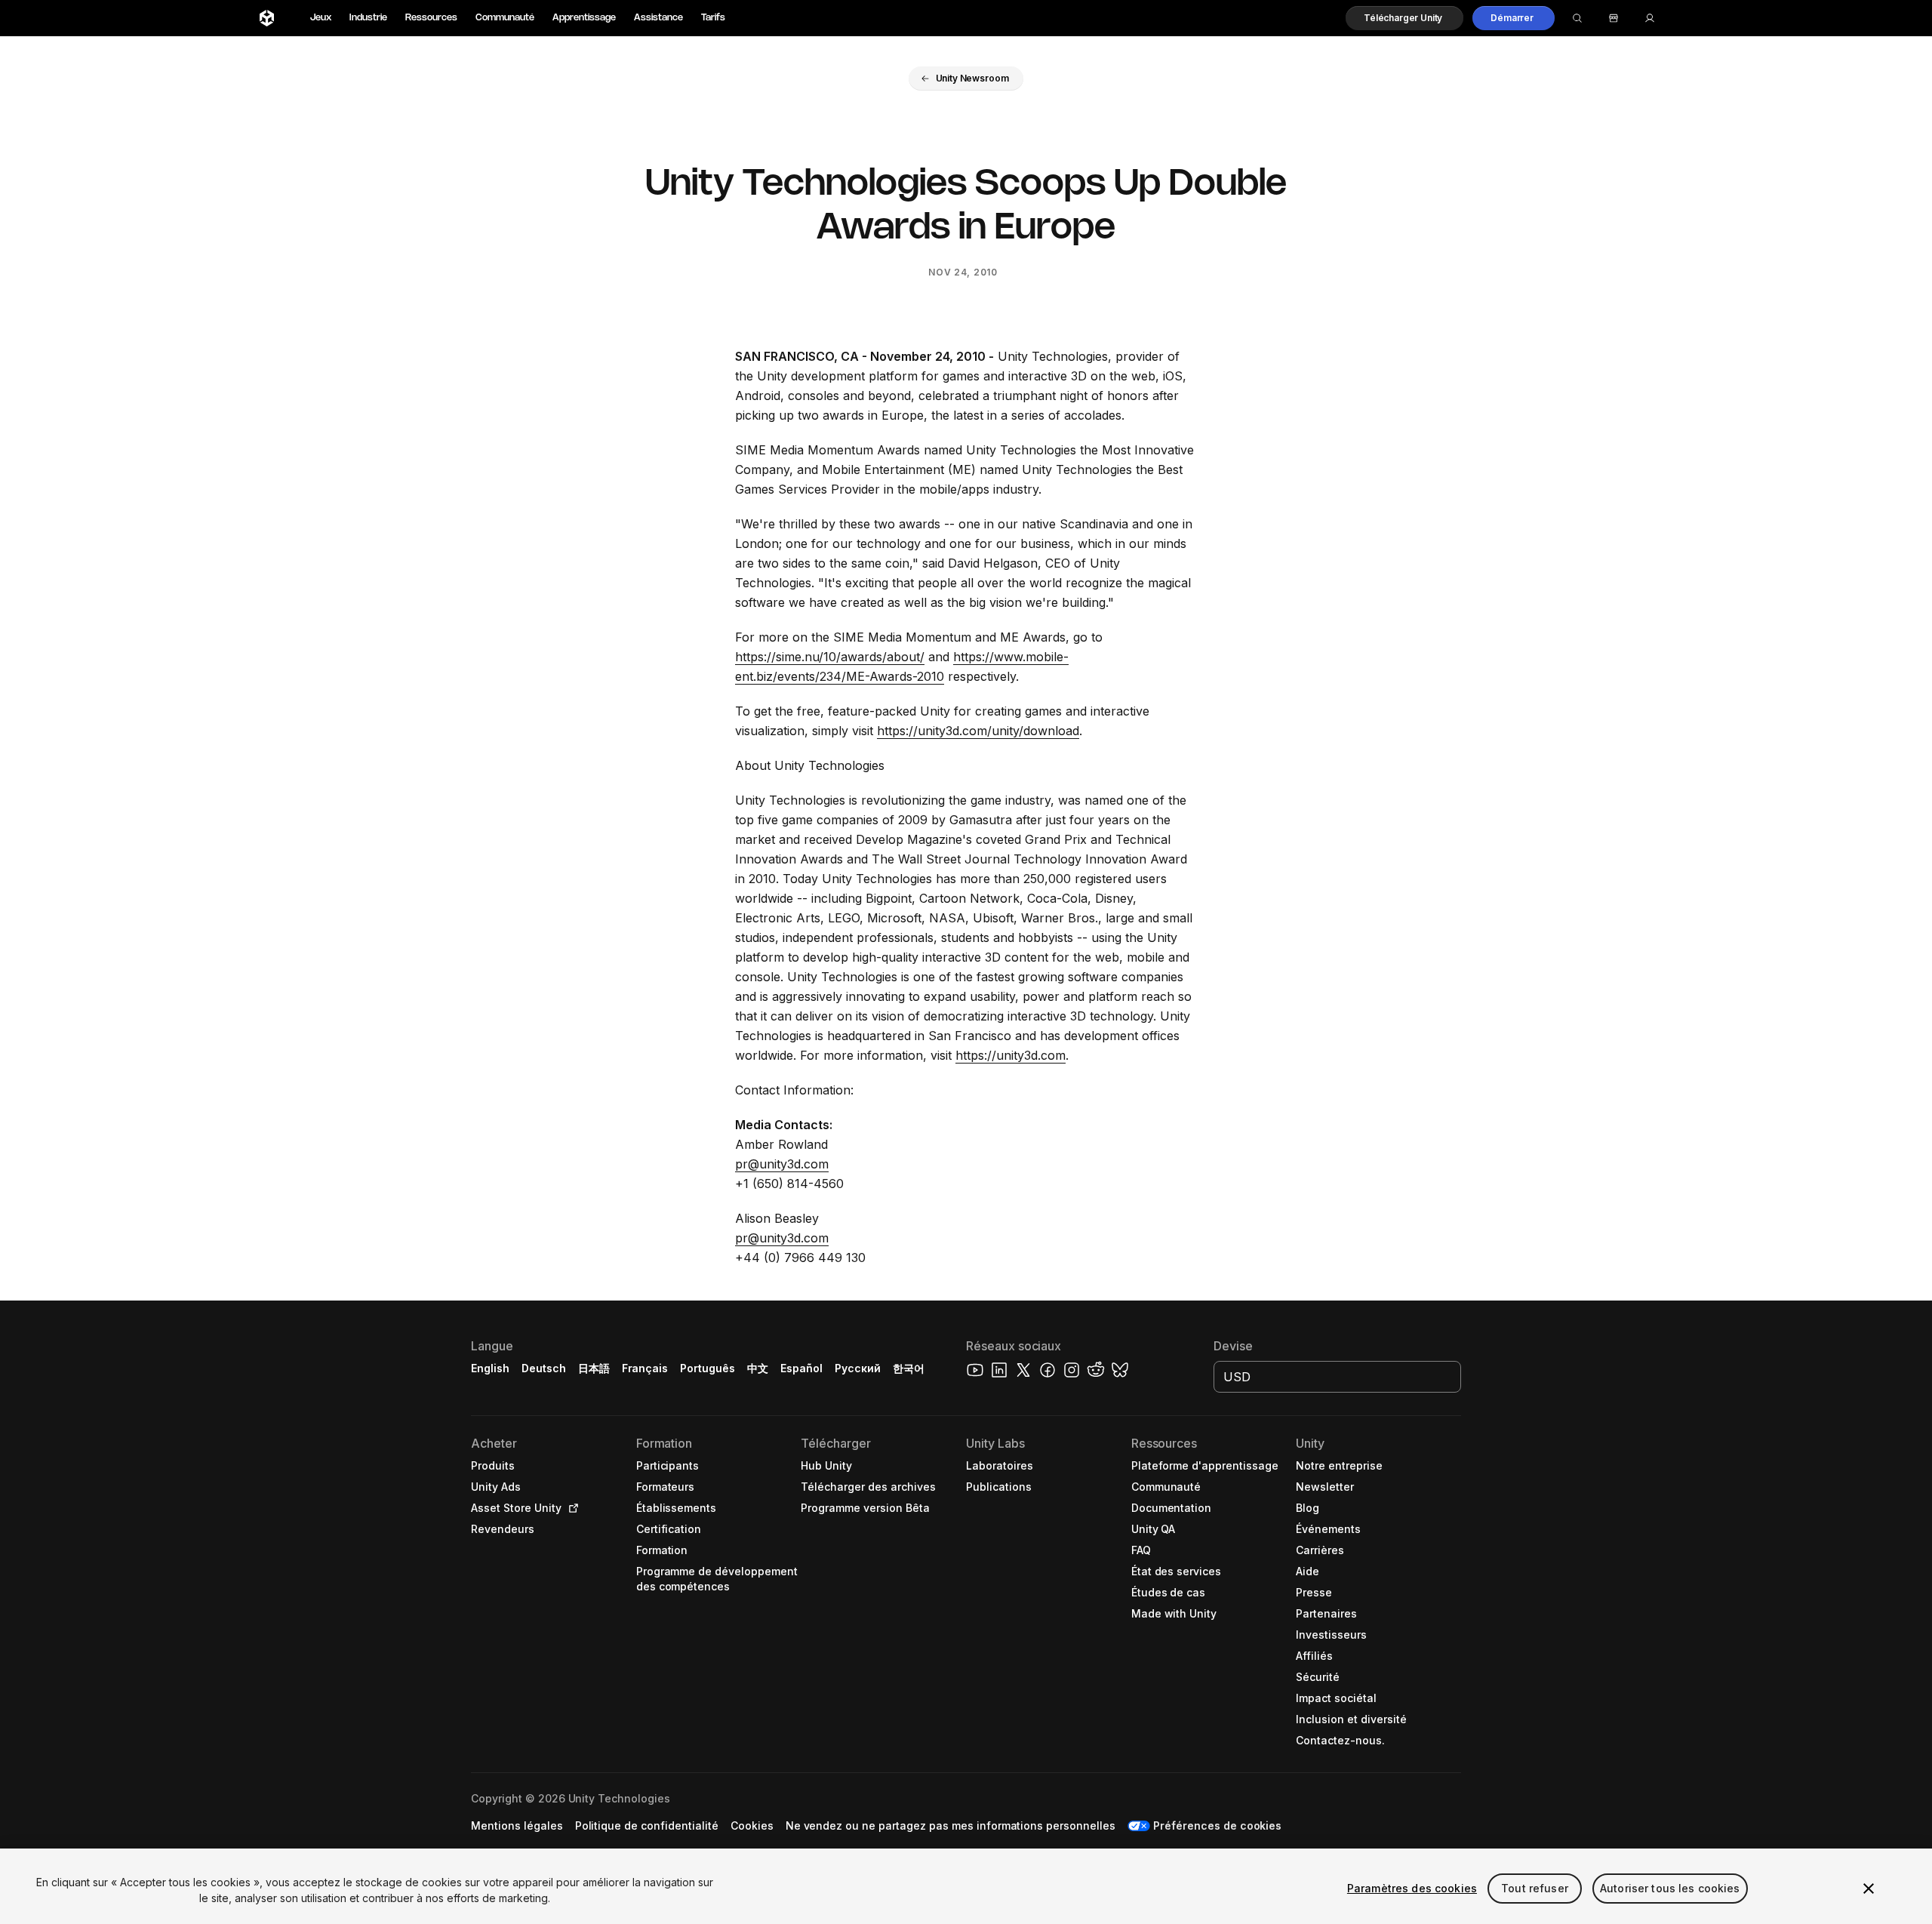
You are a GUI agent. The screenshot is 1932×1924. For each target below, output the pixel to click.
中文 (758, 1368)
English (490, 1368)
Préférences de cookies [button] (1217, 1825)
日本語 (594, 1368)
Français (645, 1368)
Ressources (431, 18)
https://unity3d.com (1011, 1055)
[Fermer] (1869, 1889)
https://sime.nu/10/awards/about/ (830, 657)
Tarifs (713, 18)
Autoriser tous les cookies (1670, 1888)
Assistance (658, 18)
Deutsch (544, 1368)
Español (801, 1368)
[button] (1404, 18)
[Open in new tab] (571, 1508)
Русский (858, 1368)
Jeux (321, 18)
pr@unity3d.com (782, 1164)
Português (708, 1368)
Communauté (505, 18)
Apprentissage (584, 18)
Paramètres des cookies (1412, 1888)
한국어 (909, 1368)
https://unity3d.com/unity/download (978, 731)
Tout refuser (1535, 1888)
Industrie (368, 18)
